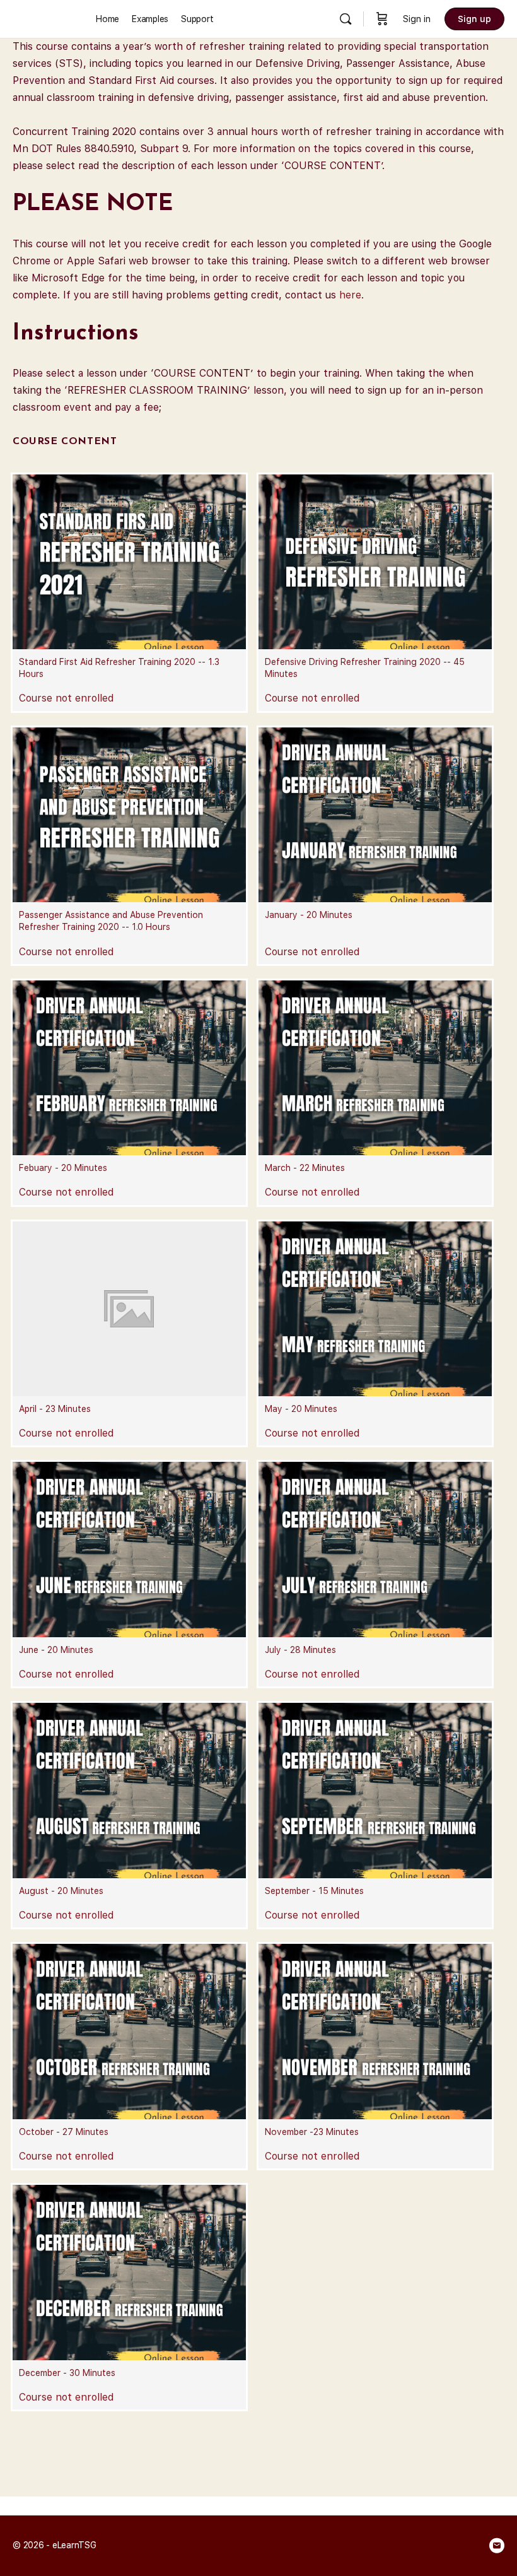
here (350, 295)
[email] (497, 2546)
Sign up (474, 19)
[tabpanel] (258, 227)
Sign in (417, 19)
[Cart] (382, 19)
